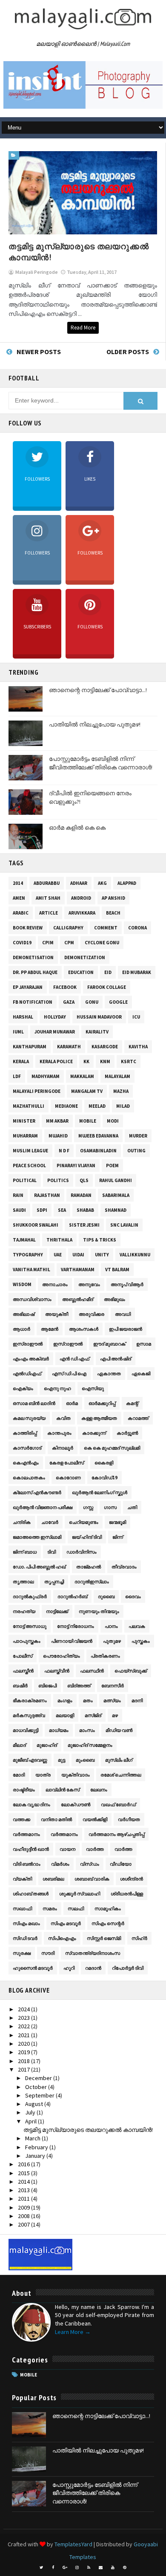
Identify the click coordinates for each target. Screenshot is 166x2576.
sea (62, 1210)
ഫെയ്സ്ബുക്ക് (131, 1671)
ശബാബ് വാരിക (92, 1879)
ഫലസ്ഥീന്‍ (92, 1671)
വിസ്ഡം (90, 1864)
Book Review (28, 928)
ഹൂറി (69, 1968)
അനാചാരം (55, 1284)
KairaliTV (97, 1032)
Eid (108, 972)
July (31, 2112)
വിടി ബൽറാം (27, 1864)
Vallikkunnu (135, 1255)
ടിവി (52, 1552)
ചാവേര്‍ (50, 1522)
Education (81, 972)
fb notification (33, 1002)
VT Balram (117, 1270)
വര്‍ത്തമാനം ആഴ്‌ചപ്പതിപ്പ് (116, 1834)
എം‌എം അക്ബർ (31, 1359)
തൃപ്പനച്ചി (54, 1582)
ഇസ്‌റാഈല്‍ (68, 1344)
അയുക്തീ (57, 1314)
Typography (28, 1255)
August (35, 2104)
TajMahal (24, 1240)
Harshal (23, 1017)
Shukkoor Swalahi (36, 1225)
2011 (24, 2199)
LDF (17, 1076)
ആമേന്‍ (50, 1329)
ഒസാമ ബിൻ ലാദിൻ (34, 1403)
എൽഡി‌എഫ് (27, 1374)
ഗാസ (110, 1507)
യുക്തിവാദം (76, 1775)
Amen (19, 898)
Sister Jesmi (84, 1225)
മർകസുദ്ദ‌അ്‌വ (29, 1715)
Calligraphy (68, 928)
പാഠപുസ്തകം (27, 1641)
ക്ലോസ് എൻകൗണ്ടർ (37, 1492)
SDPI (42, 1210)
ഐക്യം (23, 1388)
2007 (24, 2224)
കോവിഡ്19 (104, 1478)
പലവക (137, 1626)
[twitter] (41, 2568)
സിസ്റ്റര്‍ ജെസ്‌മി (104, 1938)
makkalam (82, 1076)
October (37, 2087)
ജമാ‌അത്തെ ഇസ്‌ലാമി (37, 1537)
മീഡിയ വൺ (119, 1730)
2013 (24, 2190)
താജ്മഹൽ (89, 1567)
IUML (18, 1032)
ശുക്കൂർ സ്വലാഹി (80, 1894)
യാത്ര (43, 1775)
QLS (84, 1180)
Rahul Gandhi (116, 1180)
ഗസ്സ (88, 1507)
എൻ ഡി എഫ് (74, 1359)
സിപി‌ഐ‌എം (62, 1938)
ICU (136, 1017)
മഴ (115, 1715)
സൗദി (48, 1953)
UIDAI (78, 1255)
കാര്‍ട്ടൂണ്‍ (127, 1433)
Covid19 (22, 943)
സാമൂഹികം (108, 1909)
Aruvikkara (82, 913)
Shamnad (116, 1210)
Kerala (21, 1061)
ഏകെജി (141, 1374)
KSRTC (129, 1061)
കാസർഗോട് (27, 1448)
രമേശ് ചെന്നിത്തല (121, 1775)
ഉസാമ (144, 1344)
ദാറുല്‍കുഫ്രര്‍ (30, 1596)
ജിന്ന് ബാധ (25, 1552)
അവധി (123, 1314)
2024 (24, 2009)
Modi (113, 1121)
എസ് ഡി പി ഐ (69, 1374)
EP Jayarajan (28, 987)
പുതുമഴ (112, 1641)
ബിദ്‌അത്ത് (79, 1686)
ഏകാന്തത (109, 1374)
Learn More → (73, 2332)
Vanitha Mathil (31, 1270)
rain (18, 1195)
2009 (24, 2207)
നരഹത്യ (24, 1611)
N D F (64, 1151)
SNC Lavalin (124, 1225)
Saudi (19, 1210)
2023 (24, 2018)
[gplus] (65, 2568)
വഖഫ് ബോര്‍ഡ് (118, 1805)
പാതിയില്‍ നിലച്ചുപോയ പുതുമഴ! (95, 724)
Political (25, 1180)
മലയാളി (65, 1715)
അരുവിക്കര (92, 1314)
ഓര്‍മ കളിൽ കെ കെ (77, 828)
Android (81, 898)
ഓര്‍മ (72, 1403)
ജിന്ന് (118, 1537)
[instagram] (77, 2568)
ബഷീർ (20, 1686)
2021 (24, 2035)
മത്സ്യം (112, 1700)
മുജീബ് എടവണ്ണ (30, 1760)
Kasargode (105, 1047)
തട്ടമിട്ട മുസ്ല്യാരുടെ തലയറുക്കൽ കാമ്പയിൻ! (88, 2130)
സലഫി (76, 1909)
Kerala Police (56, 1061)
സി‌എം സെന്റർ (108, 1923)
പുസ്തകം (141, 1641)
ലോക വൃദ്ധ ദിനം (31, 1805)
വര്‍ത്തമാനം (26, 1834)
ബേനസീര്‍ (113, 1686)
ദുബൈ (106, 1596)
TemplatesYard (73, 2544)
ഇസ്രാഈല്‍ (28, 1344)
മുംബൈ (85, 1760)
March (33, 2138)
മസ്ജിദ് (93, 1715)
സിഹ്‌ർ (139, 1938)
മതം (88, 1700)
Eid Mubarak (137, 972)
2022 (24, 2026)
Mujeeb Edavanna (98, 1136)
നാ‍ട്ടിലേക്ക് (57, 1611)
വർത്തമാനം (64, 1834)
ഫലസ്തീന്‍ (23, 1671)
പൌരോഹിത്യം (62, 1656)
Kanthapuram (30, 1047)
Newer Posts (39, 352)
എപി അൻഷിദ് (116, 1359)
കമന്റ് (132, 1403)
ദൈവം (133, 1596)
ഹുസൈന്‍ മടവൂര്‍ (33, 1968)
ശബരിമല (53, 1879)
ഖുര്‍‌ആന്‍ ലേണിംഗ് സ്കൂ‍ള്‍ (100, 1492)
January (36, 2156)
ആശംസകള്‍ (84, 1329)
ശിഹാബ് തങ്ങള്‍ (31, 1894)
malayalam (117, 1076)
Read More (83, 328)
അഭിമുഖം (114, 1299)
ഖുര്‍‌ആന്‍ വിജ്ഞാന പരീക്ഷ (43, 1507)
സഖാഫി (22, 1909)
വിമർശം (60, 1864)
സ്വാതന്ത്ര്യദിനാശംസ (93, 1953)
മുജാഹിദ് (47, 1745)
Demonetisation (33, 957)
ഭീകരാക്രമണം (30, 1700)
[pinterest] (125, 2568)
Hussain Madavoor (99, 1017)
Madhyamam (46, 1076)
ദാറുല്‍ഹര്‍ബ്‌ (72, 1596)
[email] (101, 2568)
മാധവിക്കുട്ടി (26, 1730)
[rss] (89, 2568)
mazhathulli (29, 1106)
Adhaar (79, 883)
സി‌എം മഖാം (26, 1923)
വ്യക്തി (22, 1879)
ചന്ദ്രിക (22, 1522)
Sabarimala (116, 1195)
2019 (24, 2052)
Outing (136, 1151)
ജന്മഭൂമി (117, 1522)
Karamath (69, 1047)
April (31, 2121)
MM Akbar (57, 1121)
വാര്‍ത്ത (95, 1849)
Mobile (88, 1121)
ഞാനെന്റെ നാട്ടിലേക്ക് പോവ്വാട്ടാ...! (98, 690)
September (40, 2095)
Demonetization (85, 957)
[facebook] (53, 2568)
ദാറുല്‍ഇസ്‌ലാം (92, 1582)
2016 (24, 2164)
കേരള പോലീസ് (67, 1463)
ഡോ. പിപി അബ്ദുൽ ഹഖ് (39, 1567)
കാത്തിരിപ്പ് (25, 1433)
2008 (24, 2216)
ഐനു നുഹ (57, 1388)
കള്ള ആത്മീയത (99, 1418)
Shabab (85, 1210)
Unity (102, 1255)
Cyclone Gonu (102, 943)
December (39, 2078)
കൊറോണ (68, 1478)
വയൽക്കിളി (95, 1819)
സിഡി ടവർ (25, 1938)
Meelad (97, 1106)
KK (86, 1061)
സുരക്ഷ (22, 1953)
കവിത (63, 1418)
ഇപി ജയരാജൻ (126, 1329)
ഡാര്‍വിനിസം (82, 1552)
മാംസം (87, 1730)
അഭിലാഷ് (24, 1314)
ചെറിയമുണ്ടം (84, 1522)
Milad (123, 1106)
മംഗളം (65, 1700)
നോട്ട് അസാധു (30, 1626)
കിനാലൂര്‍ (63, 1448)
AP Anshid (113, 898)
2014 (18, 883)
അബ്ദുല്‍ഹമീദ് (78, 1299)
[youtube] (113, 2568)
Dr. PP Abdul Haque (35, 972)
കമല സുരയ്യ (29, 1418)
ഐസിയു (93, 1388)
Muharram (25, 1136)
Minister (24, 1121)
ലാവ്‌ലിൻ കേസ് (63, 1790)
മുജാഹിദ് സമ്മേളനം (90, 1745)
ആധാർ (21, 1329)
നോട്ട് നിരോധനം (76, 1626)
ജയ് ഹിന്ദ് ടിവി (87, 1537)
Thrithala (59, 1240)
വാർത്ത (123, 1849)
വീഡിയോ (121, 1864)
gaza (69, 1002)
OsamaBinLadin (98, 1151)
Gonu (92, 1002)
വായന (67, 1849)
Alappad (127, 883)
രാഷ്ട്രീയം (24, 1790)
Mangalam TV (87, 1091)
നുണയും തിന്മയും (99, 1611)
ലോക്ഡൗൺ (76, 1805)
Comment (106, 928)
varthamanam (78, 1270)
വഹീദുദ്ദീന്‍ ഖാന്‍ (31, 1849)
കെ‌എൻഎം (26, 1463)
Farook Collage (107, 987)
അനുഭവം (89, 1284)
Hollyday (55, 1017)
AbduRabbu (47, 883)
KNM (105, 1061)
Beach (113, 913)
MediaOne (66, 1106)
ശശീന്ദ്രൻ (132, 1879)
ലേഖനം (99, 1790)
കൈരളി (104, 1463)
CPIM (48, 943)
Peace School (29, 1166)
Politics (58, 1180)
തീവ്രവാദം (124, 1567)
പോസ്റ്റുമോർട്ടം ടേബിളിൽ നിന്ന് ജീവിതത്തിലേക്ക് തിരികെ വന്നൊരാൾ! (101, 763)
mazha (121, 1091)
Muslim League (30, 1151)
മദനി (137, 1700)
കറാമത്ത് (138, 1418)
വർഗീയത (129, 1819)
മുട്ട (62, 1760)
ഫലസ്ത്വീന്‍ (57, 1671)
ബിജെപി (47, 1686)
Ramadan (81, 1195)
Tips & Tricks (100, 1240)
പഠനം (111, 1626)
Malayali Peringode (37, 1091)
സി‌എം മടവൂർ (66, 1923)
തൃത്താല (23, 1582)
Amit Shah (48, 898)
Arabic (21, 913)
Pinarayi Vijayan (76, 1166)
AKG (102, 883)
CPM (69, 943)
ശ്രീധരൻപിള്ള (127, 1894)
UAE (58, 1255)
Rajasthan (47, 1195)
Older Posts (128, 352)
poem (112, 1166)
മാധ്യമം (59, 1730)
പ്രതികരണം (105, 1656)
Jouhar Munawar (55, 1032)
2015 (24, 2173)
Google (118, 1002)
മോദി (19, 1775)
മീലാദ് (19, 1745)
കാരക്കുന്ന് (94, 1433)
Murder (138, 1136)
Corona (137, 928)
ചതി (132, 1507)
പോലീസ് (23, 1656)
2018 (24, 2061)
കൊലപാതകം (29, 1478)
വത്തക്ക (21, 1819)
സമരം (50, 1909)
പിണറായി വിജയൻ (72, 1641)
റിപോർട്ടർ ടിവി (128, 1968)
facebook (65, 987)
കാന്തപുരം (59, 1433)
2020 (24, 2044)
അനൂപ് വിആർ (127, 1284)
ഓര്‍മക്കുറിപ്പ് (102, 1403)
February (37, 2147)
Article (49, 913)
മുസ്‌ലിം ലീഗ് (119, 1760)
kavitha (138, 1047)
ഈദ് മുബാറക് (109, 1344)
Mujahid (58, 1136)
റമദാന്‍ (93, 1968)
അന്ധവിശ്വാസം (32, 1299)
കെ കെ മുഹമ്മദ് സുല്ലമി (112, 1448)
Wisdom (22, 1284)
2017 (24, 2069)
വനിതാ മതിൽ (56, 1819)
